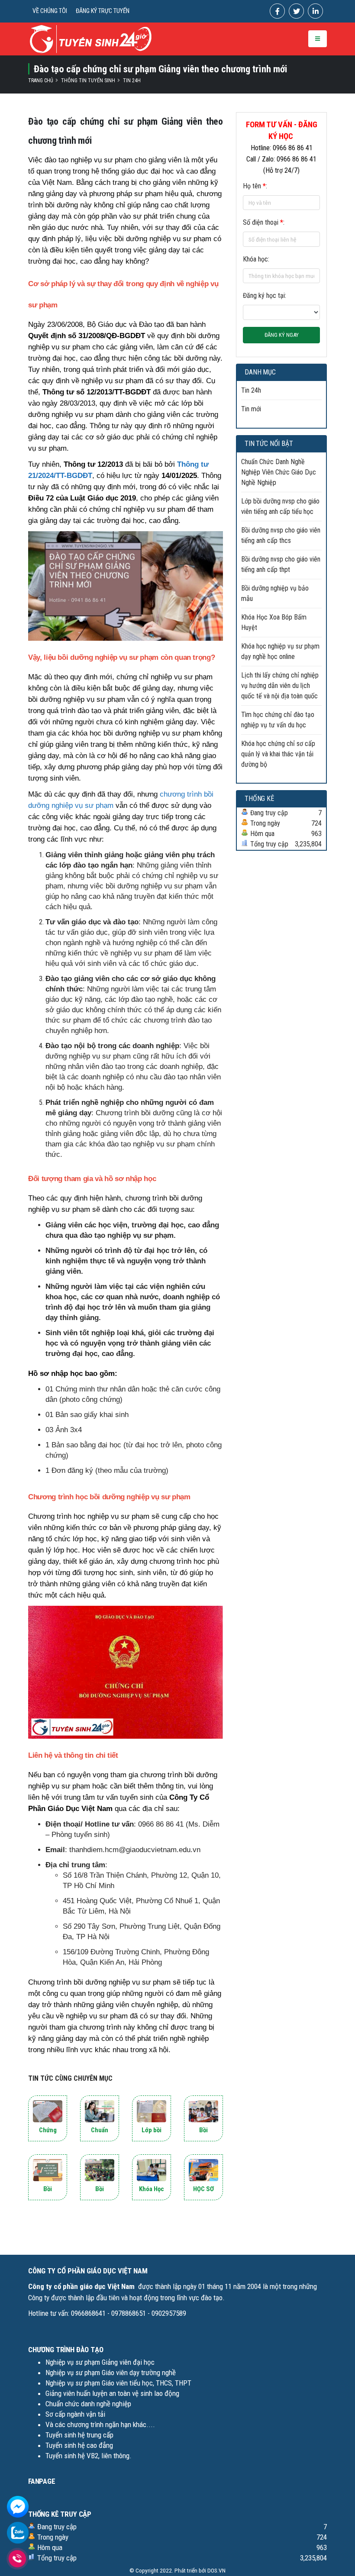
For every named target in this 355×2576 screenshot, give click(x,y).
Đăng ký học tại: (265, 295)
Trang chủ (41, 81)
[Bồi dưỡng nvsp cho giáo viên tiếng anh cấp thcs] (203, 2111)
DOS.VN (216, 2570)
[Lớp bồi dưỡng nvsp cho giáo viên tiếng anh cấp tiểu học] (152, 2111)
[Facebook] (277, 11)
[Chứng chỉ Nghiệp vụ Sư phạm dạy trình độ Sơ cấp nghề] (48, 2111)
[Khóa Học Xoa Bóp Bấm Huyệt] (152, 2170)
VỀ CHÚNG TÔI (50, 11)
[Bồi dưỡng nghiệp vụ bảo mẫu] (100, 2170)
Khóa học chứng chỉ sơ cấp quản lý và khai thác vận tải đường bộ (278, 754)
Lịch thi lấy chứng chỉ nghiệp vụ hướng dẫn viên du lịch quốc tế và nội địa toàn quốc (280, 686)
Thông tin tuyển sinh (88, 81)
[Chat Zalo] (18, 2532)
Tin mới (251, 409)
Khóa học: (256, 259)
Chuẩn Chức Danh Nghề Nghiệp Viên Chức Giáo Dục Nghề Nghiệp (279, 472)
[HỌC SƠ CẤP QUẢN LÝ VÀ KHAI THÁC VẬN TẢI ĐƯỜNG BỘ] (203, 2170)
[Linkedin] (315, 11)
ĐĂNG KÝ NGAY (282, 335)
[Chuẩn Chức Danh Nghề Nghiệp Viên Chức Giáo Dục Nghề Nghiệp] (100, 2111)
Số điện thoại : (264, 222)
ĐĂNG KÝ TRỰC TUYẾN (103, 11)
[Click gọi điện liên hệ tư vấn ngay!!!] (18, 2558)
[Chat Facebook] (18, 2506)
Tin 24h (132, 81)
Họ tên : (255, 186)
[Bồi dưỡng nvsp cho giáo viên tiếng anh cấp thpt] (48, 2170)
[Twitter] (296, 11)
